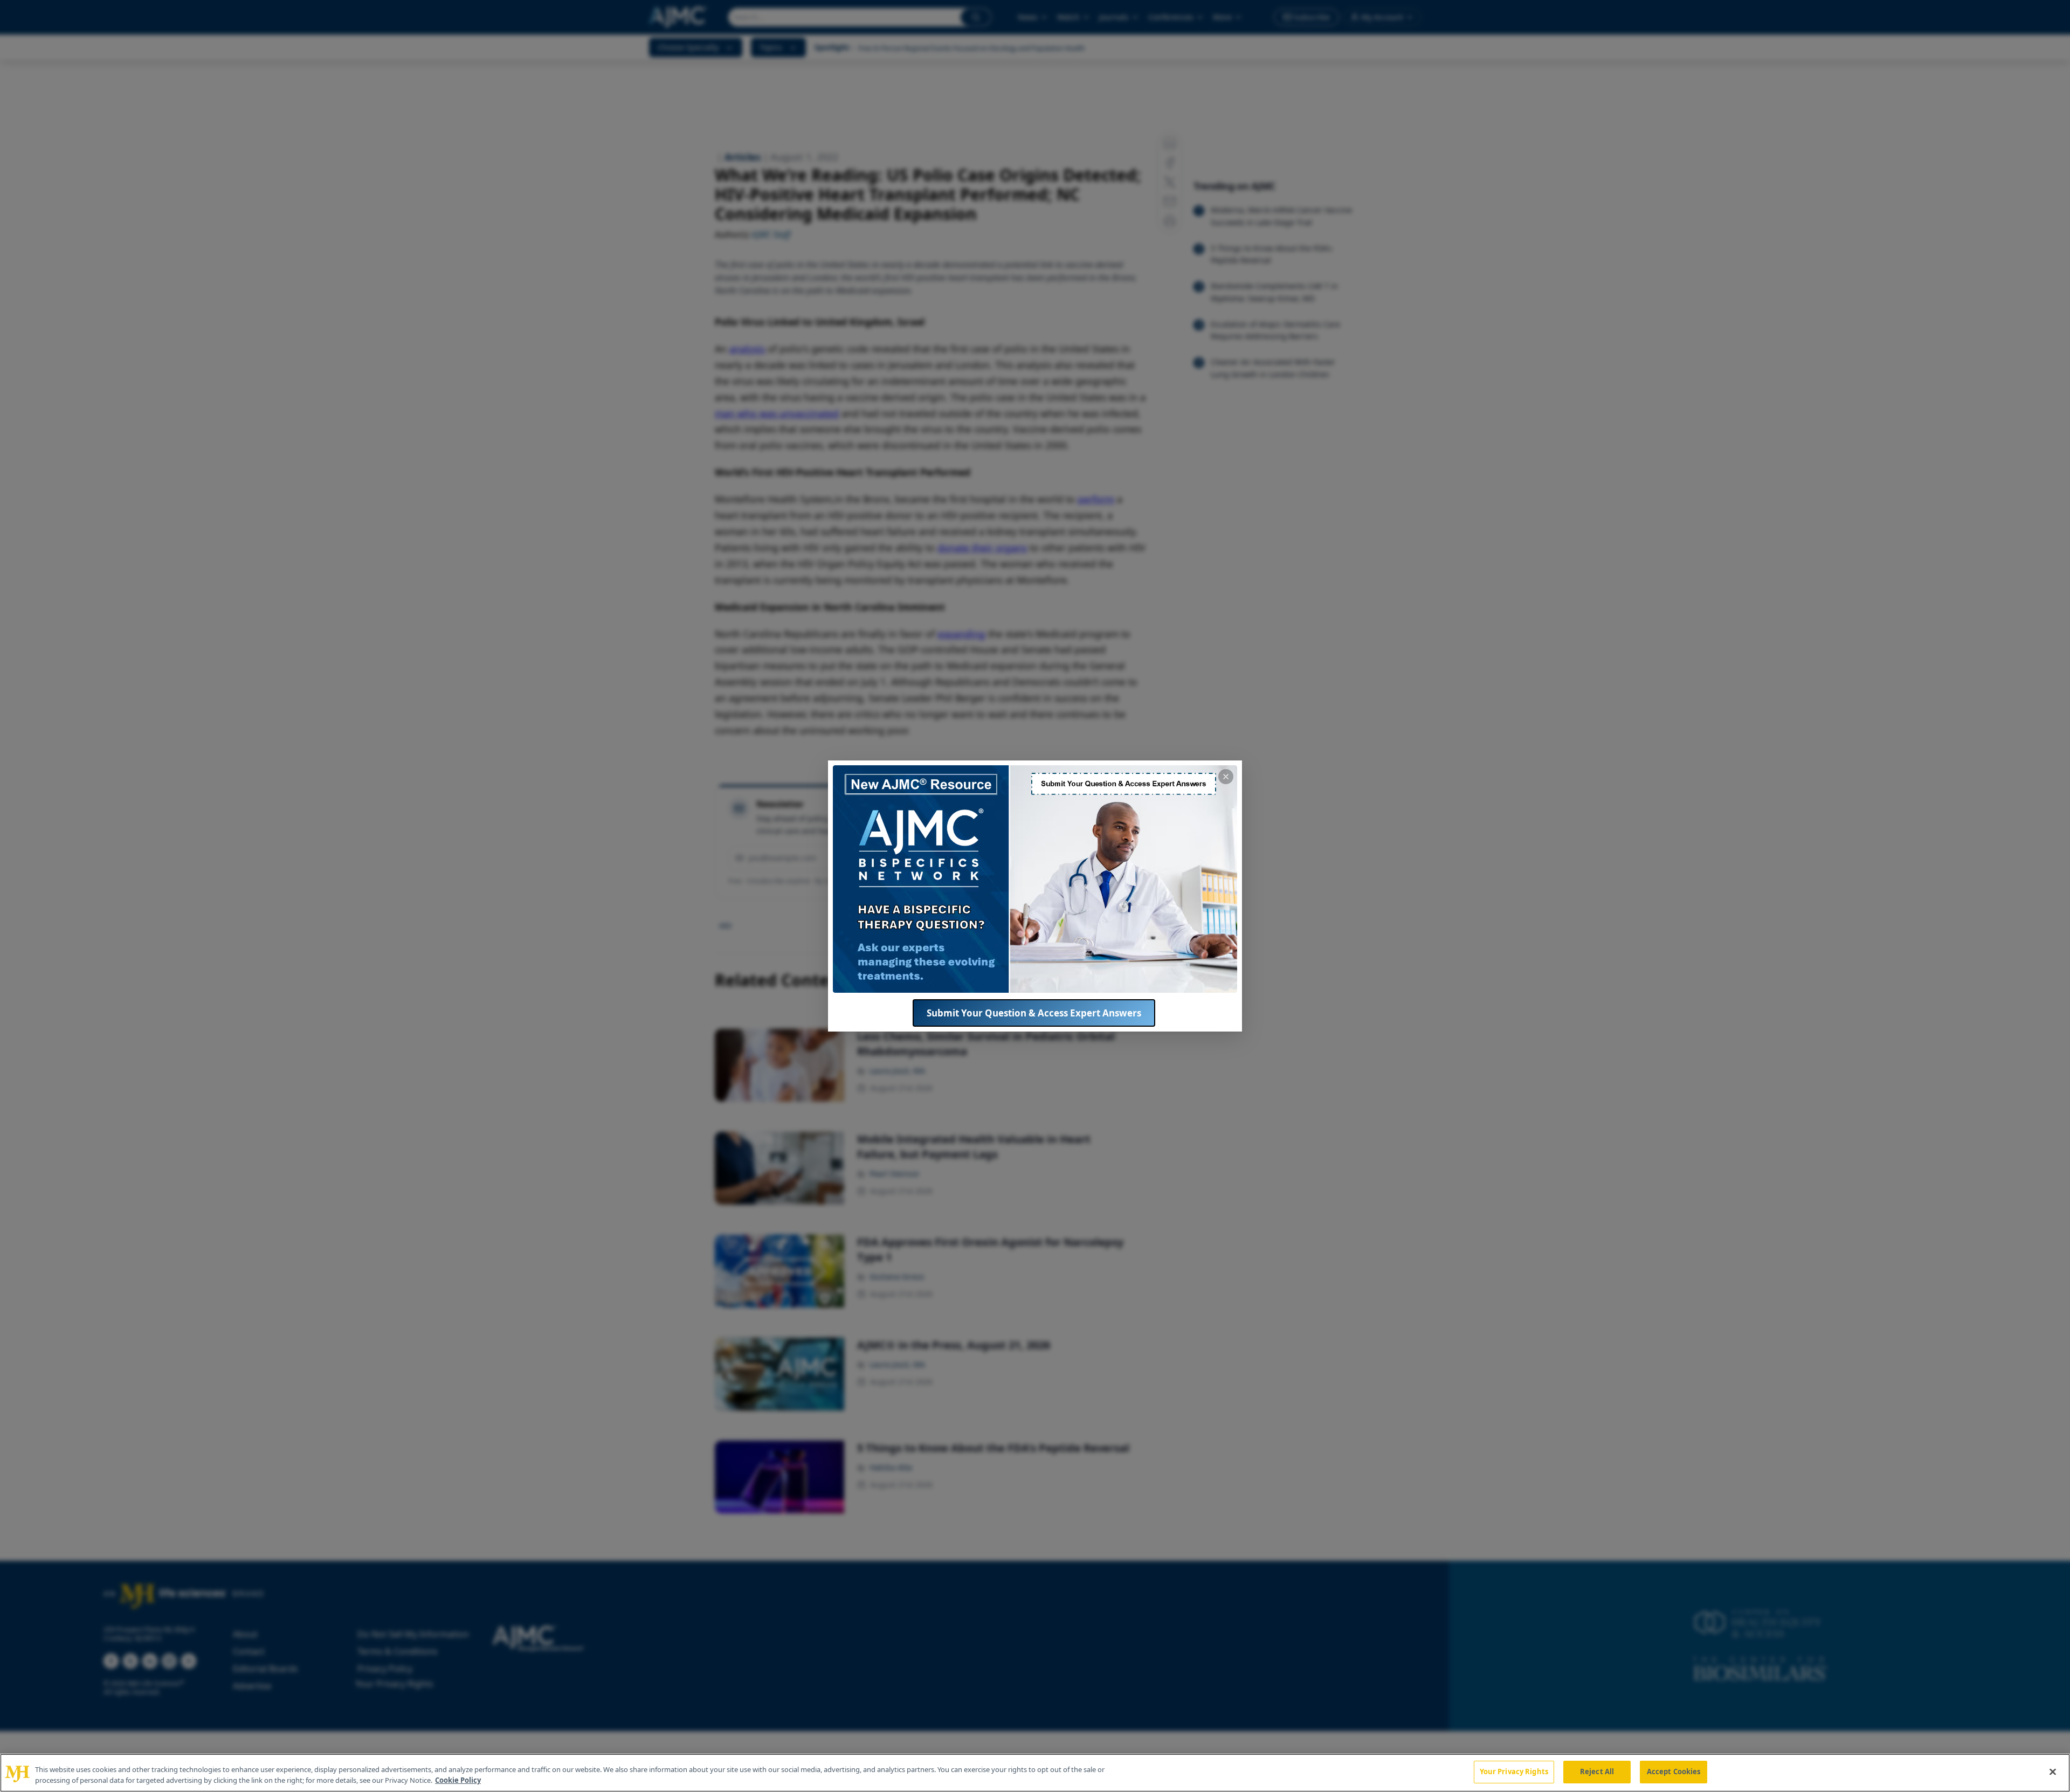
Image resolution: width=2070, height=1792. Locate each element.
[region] (1035, 1773)
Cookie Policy (458, 1780)
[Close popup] (1226, 777)
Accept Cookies (1674, 1772)
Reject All (1597, 1772)
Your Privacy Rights (1514, 1772)
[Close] (2053, 1772)
